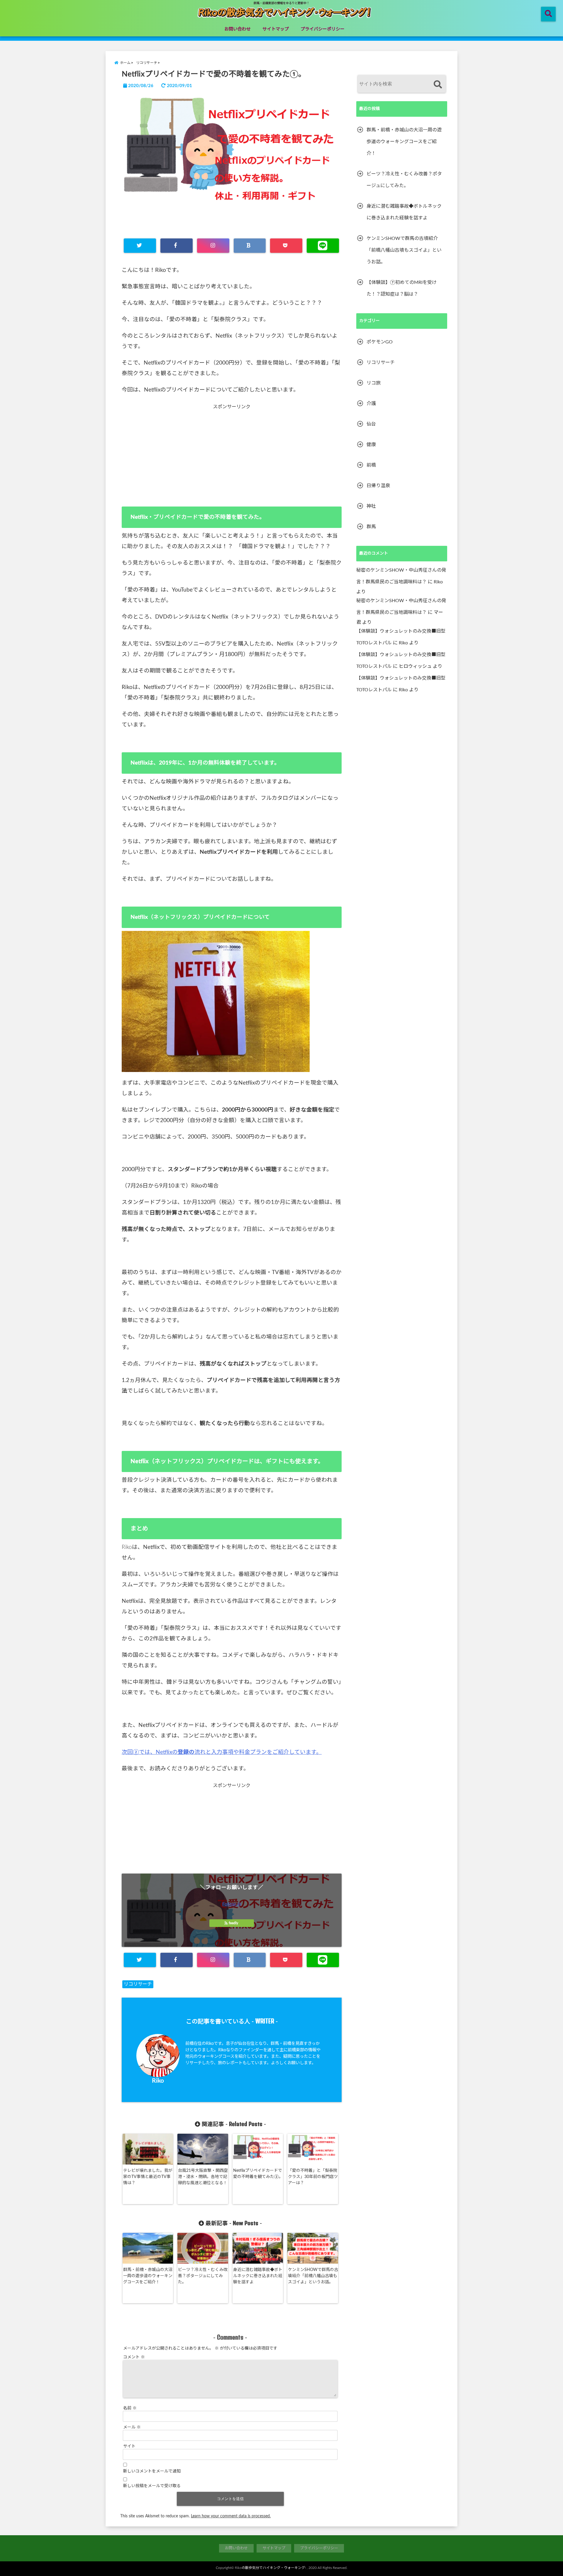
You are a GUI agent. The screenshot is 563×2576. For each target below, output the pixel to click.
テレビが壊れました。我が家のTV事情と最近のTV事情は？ (148, 2177)
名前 (130, 2408)
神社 (371, 506)
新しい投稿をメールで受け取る (152, 2486)
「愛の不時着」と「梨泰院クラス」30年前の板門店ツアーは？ (313, 2177)
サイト (129, 2446)
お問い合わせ (238, 29)
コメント (134, 2357)
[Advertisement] (232, 451)
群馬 (371, 527)
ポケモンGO (380, 342)
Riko (158, 2081)
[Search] (438, 85)
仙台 (371, 424)
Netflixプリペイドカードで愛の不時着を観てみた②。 (258, 2174)
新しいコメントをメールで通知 (152, 2471)
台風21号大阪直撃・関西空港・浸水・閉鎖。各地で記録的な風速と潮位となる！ (203, 2177)
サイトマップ (276, 29)
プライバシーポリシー (323, 29)
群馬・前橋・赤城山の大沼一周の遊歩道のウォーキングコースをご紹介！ (148, 2276)
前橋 (371, 465)
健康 (371, 445)
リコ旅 (374, 383)
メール (132, 2427)
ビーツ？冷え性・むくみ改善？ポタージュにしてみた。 (203, 2276)
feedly (233, 1923)
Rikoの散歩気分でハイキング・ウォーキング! (270, 2568)
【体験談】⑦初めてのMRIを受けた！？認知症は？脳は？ (402, 288)
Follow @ (232, 1904)
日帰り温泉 (378, 486)
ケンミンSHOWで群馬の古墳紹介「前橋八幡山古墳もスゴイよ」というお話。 (313, 2276)
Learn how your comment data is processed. (231, 2516)
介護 (371, 404)
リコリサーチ (138, 1984)
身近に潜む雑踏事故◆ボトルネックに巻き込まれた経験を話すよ (258, 2276)
